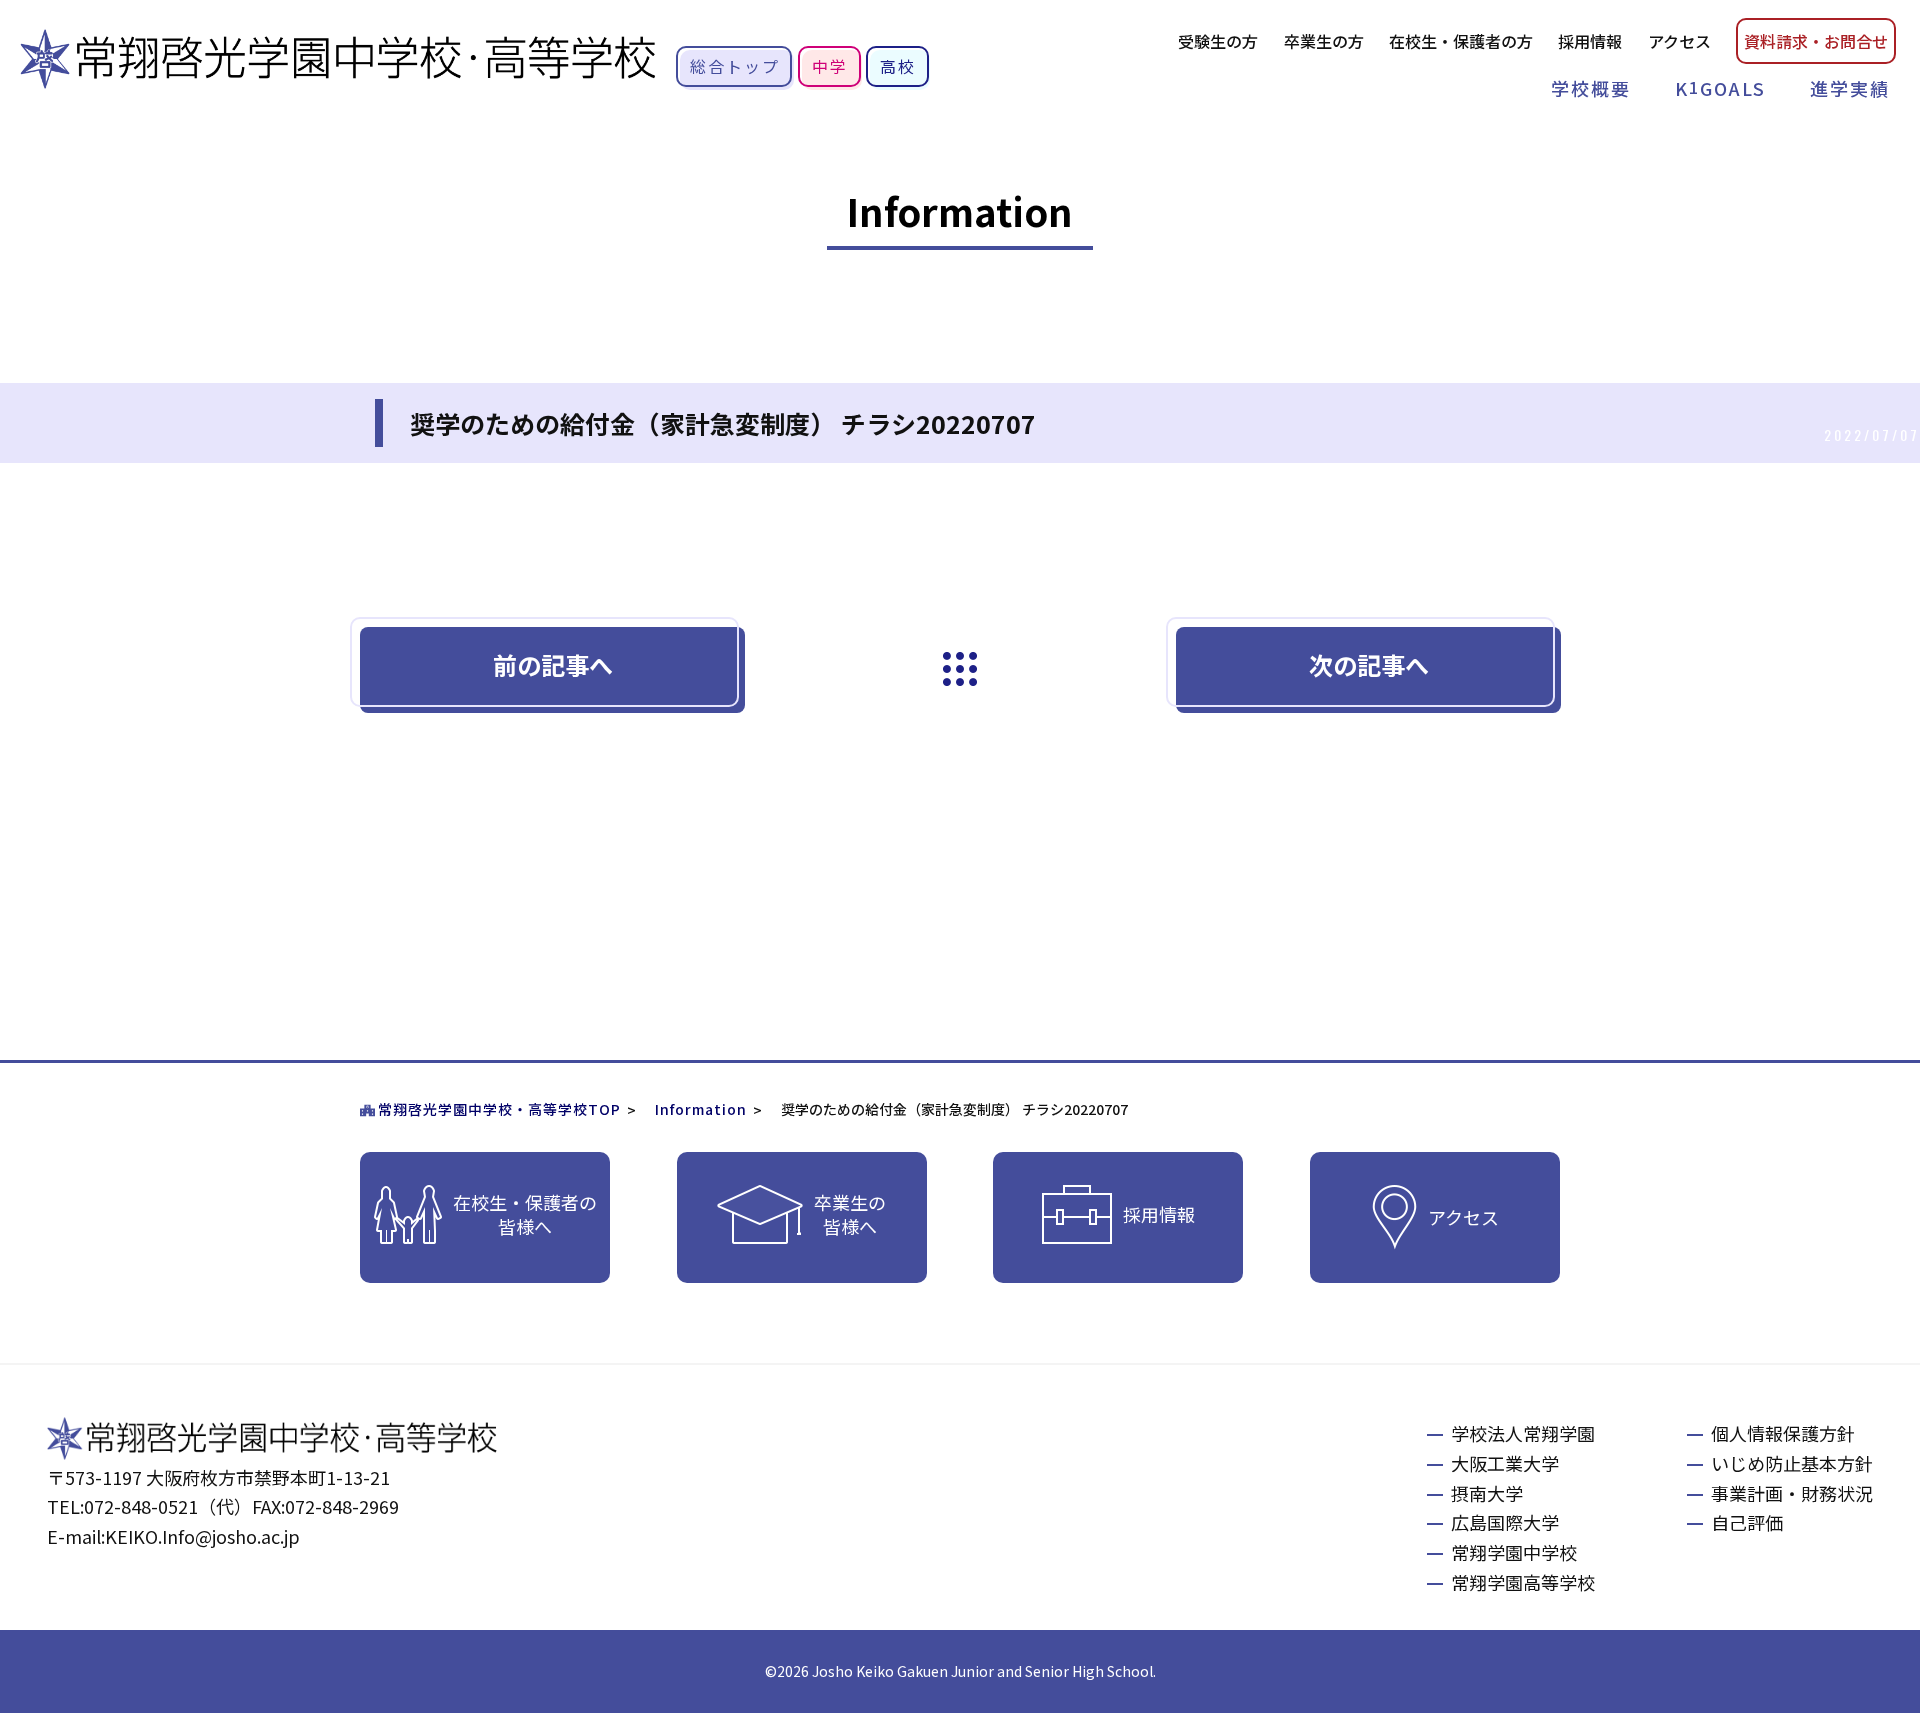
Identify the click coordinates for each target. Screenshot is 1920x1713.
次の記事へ (1369, 664)
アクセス (1679, 41)
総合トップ (735, 66)
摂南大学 (1487, 1493)
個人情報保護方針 (1783, 1433)
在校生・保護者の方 (1461, 41)
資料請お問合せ (1816, 41)
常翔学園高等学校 (1523, 1582)
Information (701, 1109)
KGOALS (1720, 88)
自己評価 (1747, 1522)
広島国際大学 (1505, 1522)
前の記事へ (553, 664)
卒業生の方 (1324, 41)
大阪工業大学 (1505, 1463)
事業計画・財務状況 (1792, 1493)
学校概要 (1591, 88)
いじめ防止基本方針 (1792, 1463)
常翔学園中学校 (1514, 1552)
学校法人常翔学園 (1523, 1433)
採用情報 (1590, 41)
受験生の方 (1218, 41)
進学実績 (1850, 88)
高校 (898, 66)
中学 (830, 66)
